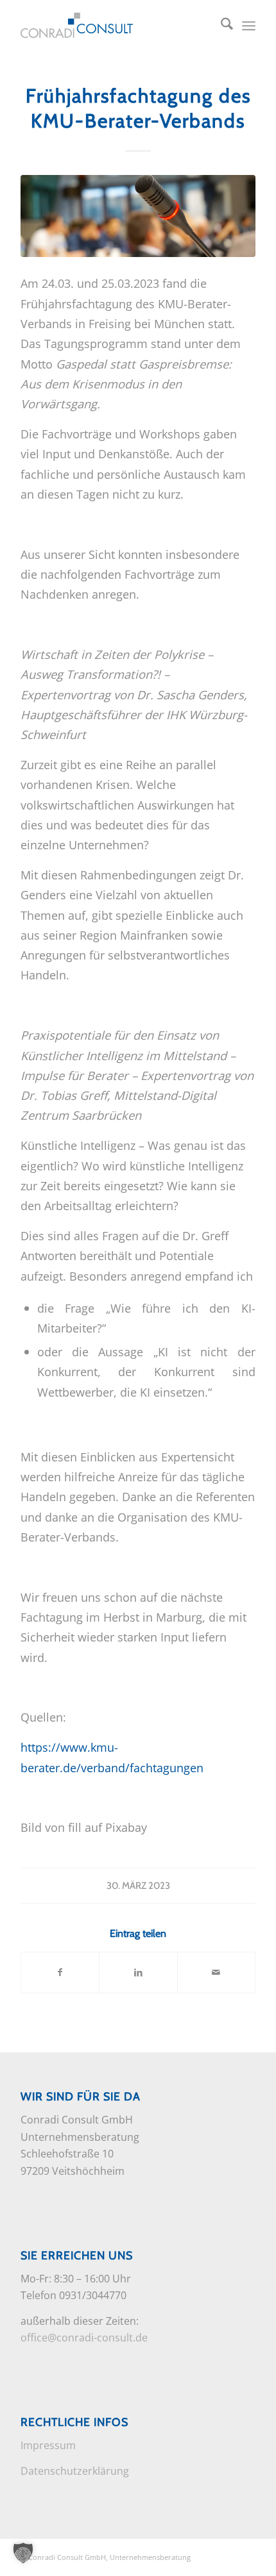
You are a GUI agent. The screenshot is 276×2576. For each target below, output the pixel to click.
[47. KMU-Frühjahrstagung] (138, 216)
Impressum (48, 2445)
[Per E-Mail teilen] (216, 1972)
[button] (23, 2553)
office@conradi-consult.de (84, 2338)
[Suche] (220, 26)
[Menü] (249, 26)
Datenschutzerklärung (75, 2471)
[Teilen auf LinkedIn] (138, 1972)
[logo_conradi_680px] (114, 26)
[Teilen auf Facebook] (60, 1972)
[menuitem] (220, 26)
